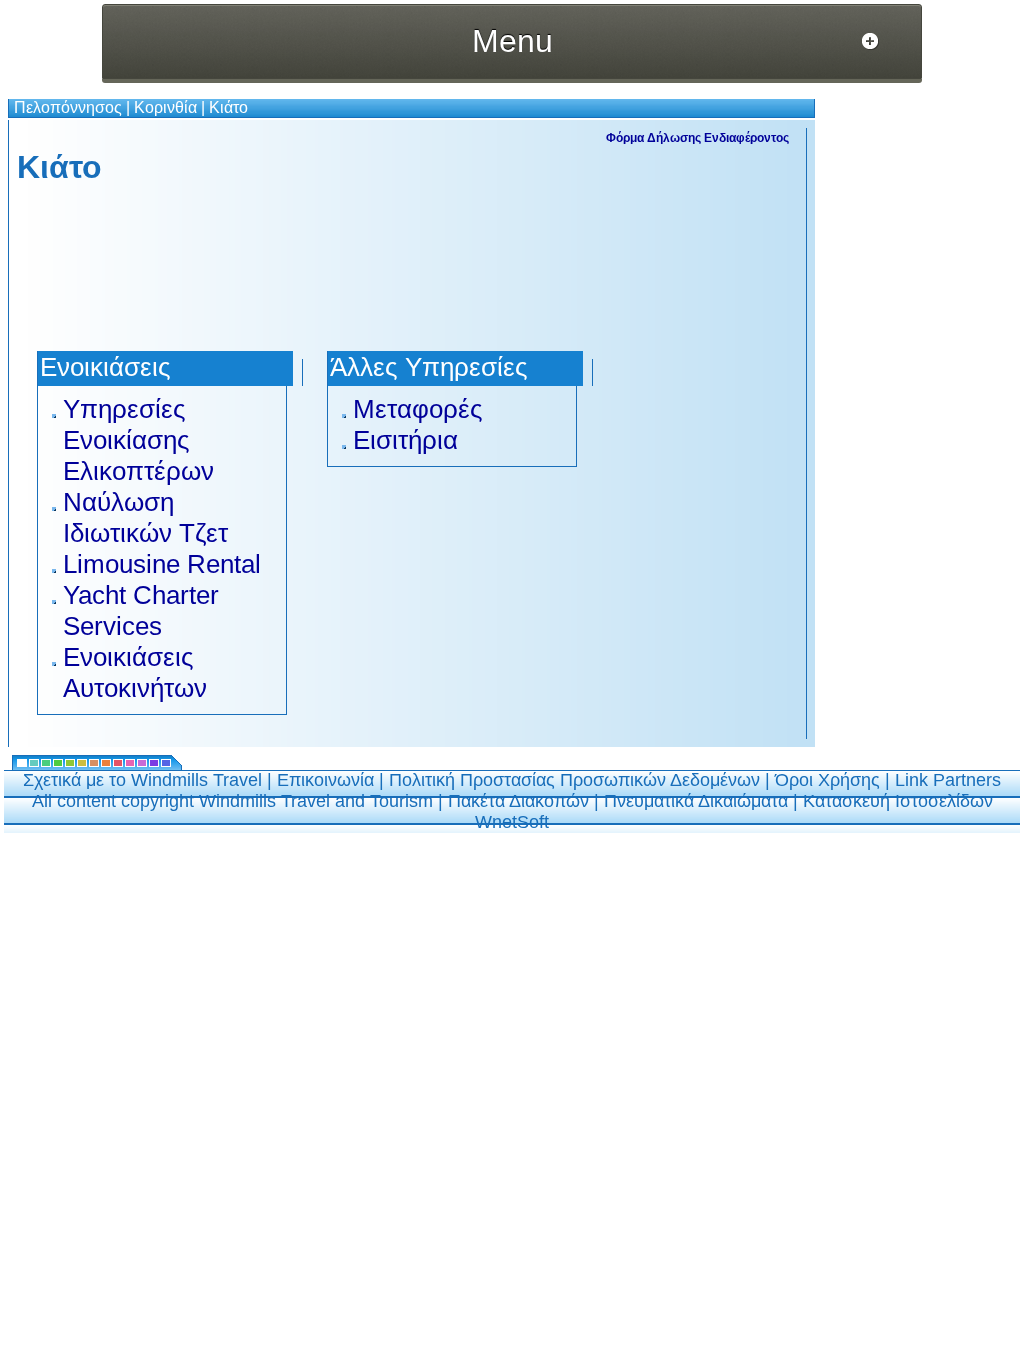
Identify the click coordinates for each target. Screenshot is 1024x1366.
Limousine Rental (162, 564)
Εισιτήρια (405, 440)
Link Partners (948, 780)
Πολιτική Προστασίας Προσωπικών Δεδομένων (574, 780)
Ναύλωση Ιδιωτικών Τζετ (145, 517)
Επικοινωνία (325, 780)
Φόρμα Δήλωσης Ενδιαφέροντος (697, 138)
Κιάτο (228, 107)
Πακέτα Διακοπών (518, 801)
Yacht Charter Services (141, 610)
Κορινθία (165, 107)
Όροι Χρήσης (827, 780)
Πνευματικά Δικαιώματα (696, 801)
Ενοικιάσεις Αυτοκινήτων (135, 672)
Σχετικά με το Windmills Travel (142, 780)
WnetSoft (512, 822)
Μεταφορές (418, 409)
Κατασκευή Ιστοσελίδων (898, 801)
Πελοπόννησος (68, 107)
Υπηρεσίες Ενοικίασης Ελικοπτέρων (138, 440)
